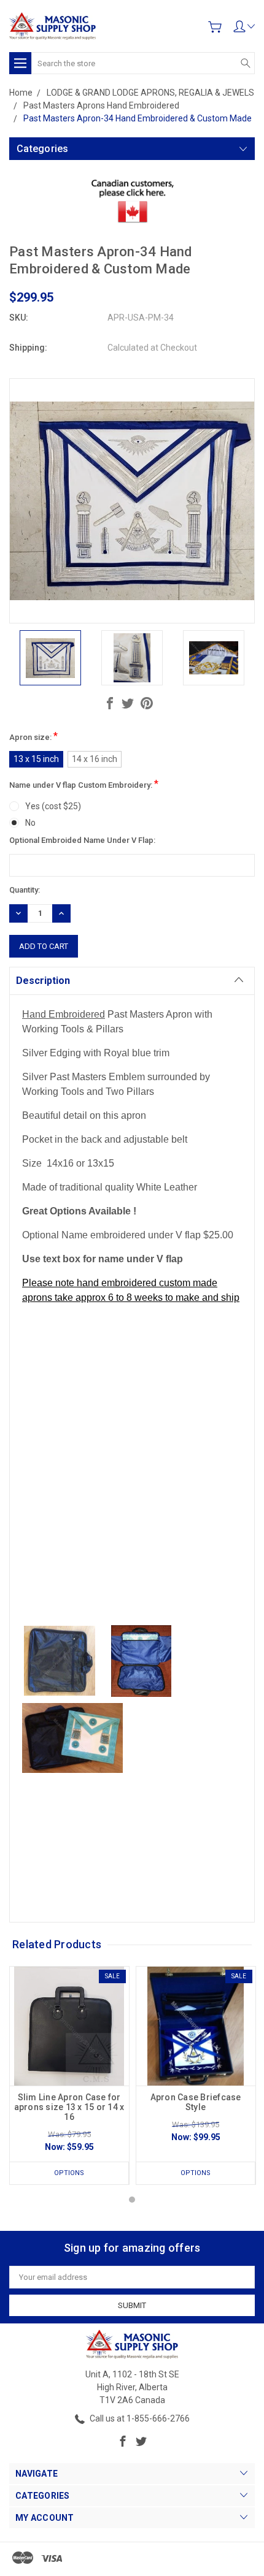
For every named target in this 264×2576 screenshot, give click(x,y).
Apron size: (33, 736)
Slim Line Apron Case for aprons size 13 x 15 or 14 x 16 (69, 2107)
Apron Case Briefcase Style (196, 2102)
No (30, 823)
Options (69, 2173)
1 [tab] (132, 2200)
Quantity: (25, 890)
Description (43, 981)
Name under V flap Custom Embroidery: (84, 784)
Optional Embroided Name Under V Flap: (82, 840)
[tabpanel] (69, 2075)
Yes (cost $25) (53, 806)
